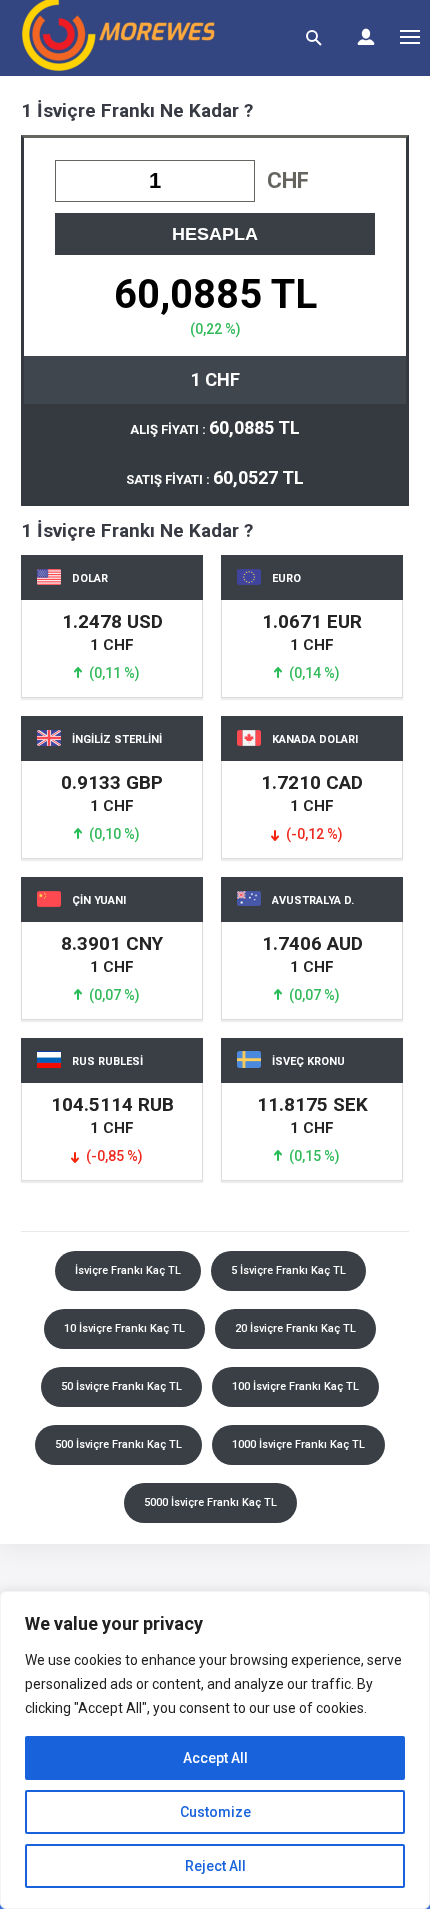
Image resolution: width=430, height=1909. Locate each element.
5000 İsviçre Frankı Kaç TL (210, 1502)
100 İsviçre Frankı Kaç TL (295, 1386)
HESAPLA (215, 234)
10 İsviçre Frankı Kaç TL (124, 1328)
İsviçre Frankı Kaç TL (128, 1270)
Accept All (215, 1758)
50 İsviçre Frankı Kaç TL (121, 1386)
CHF (288, 180)
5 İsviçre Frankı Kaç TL (288, 1270)
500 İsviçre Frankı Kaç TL (118, 1444)
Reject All (215, 1866)
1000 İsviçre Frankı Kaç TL (298, 1444)
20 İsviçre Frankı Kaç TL (295, 1328)
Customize (215, 1812)
